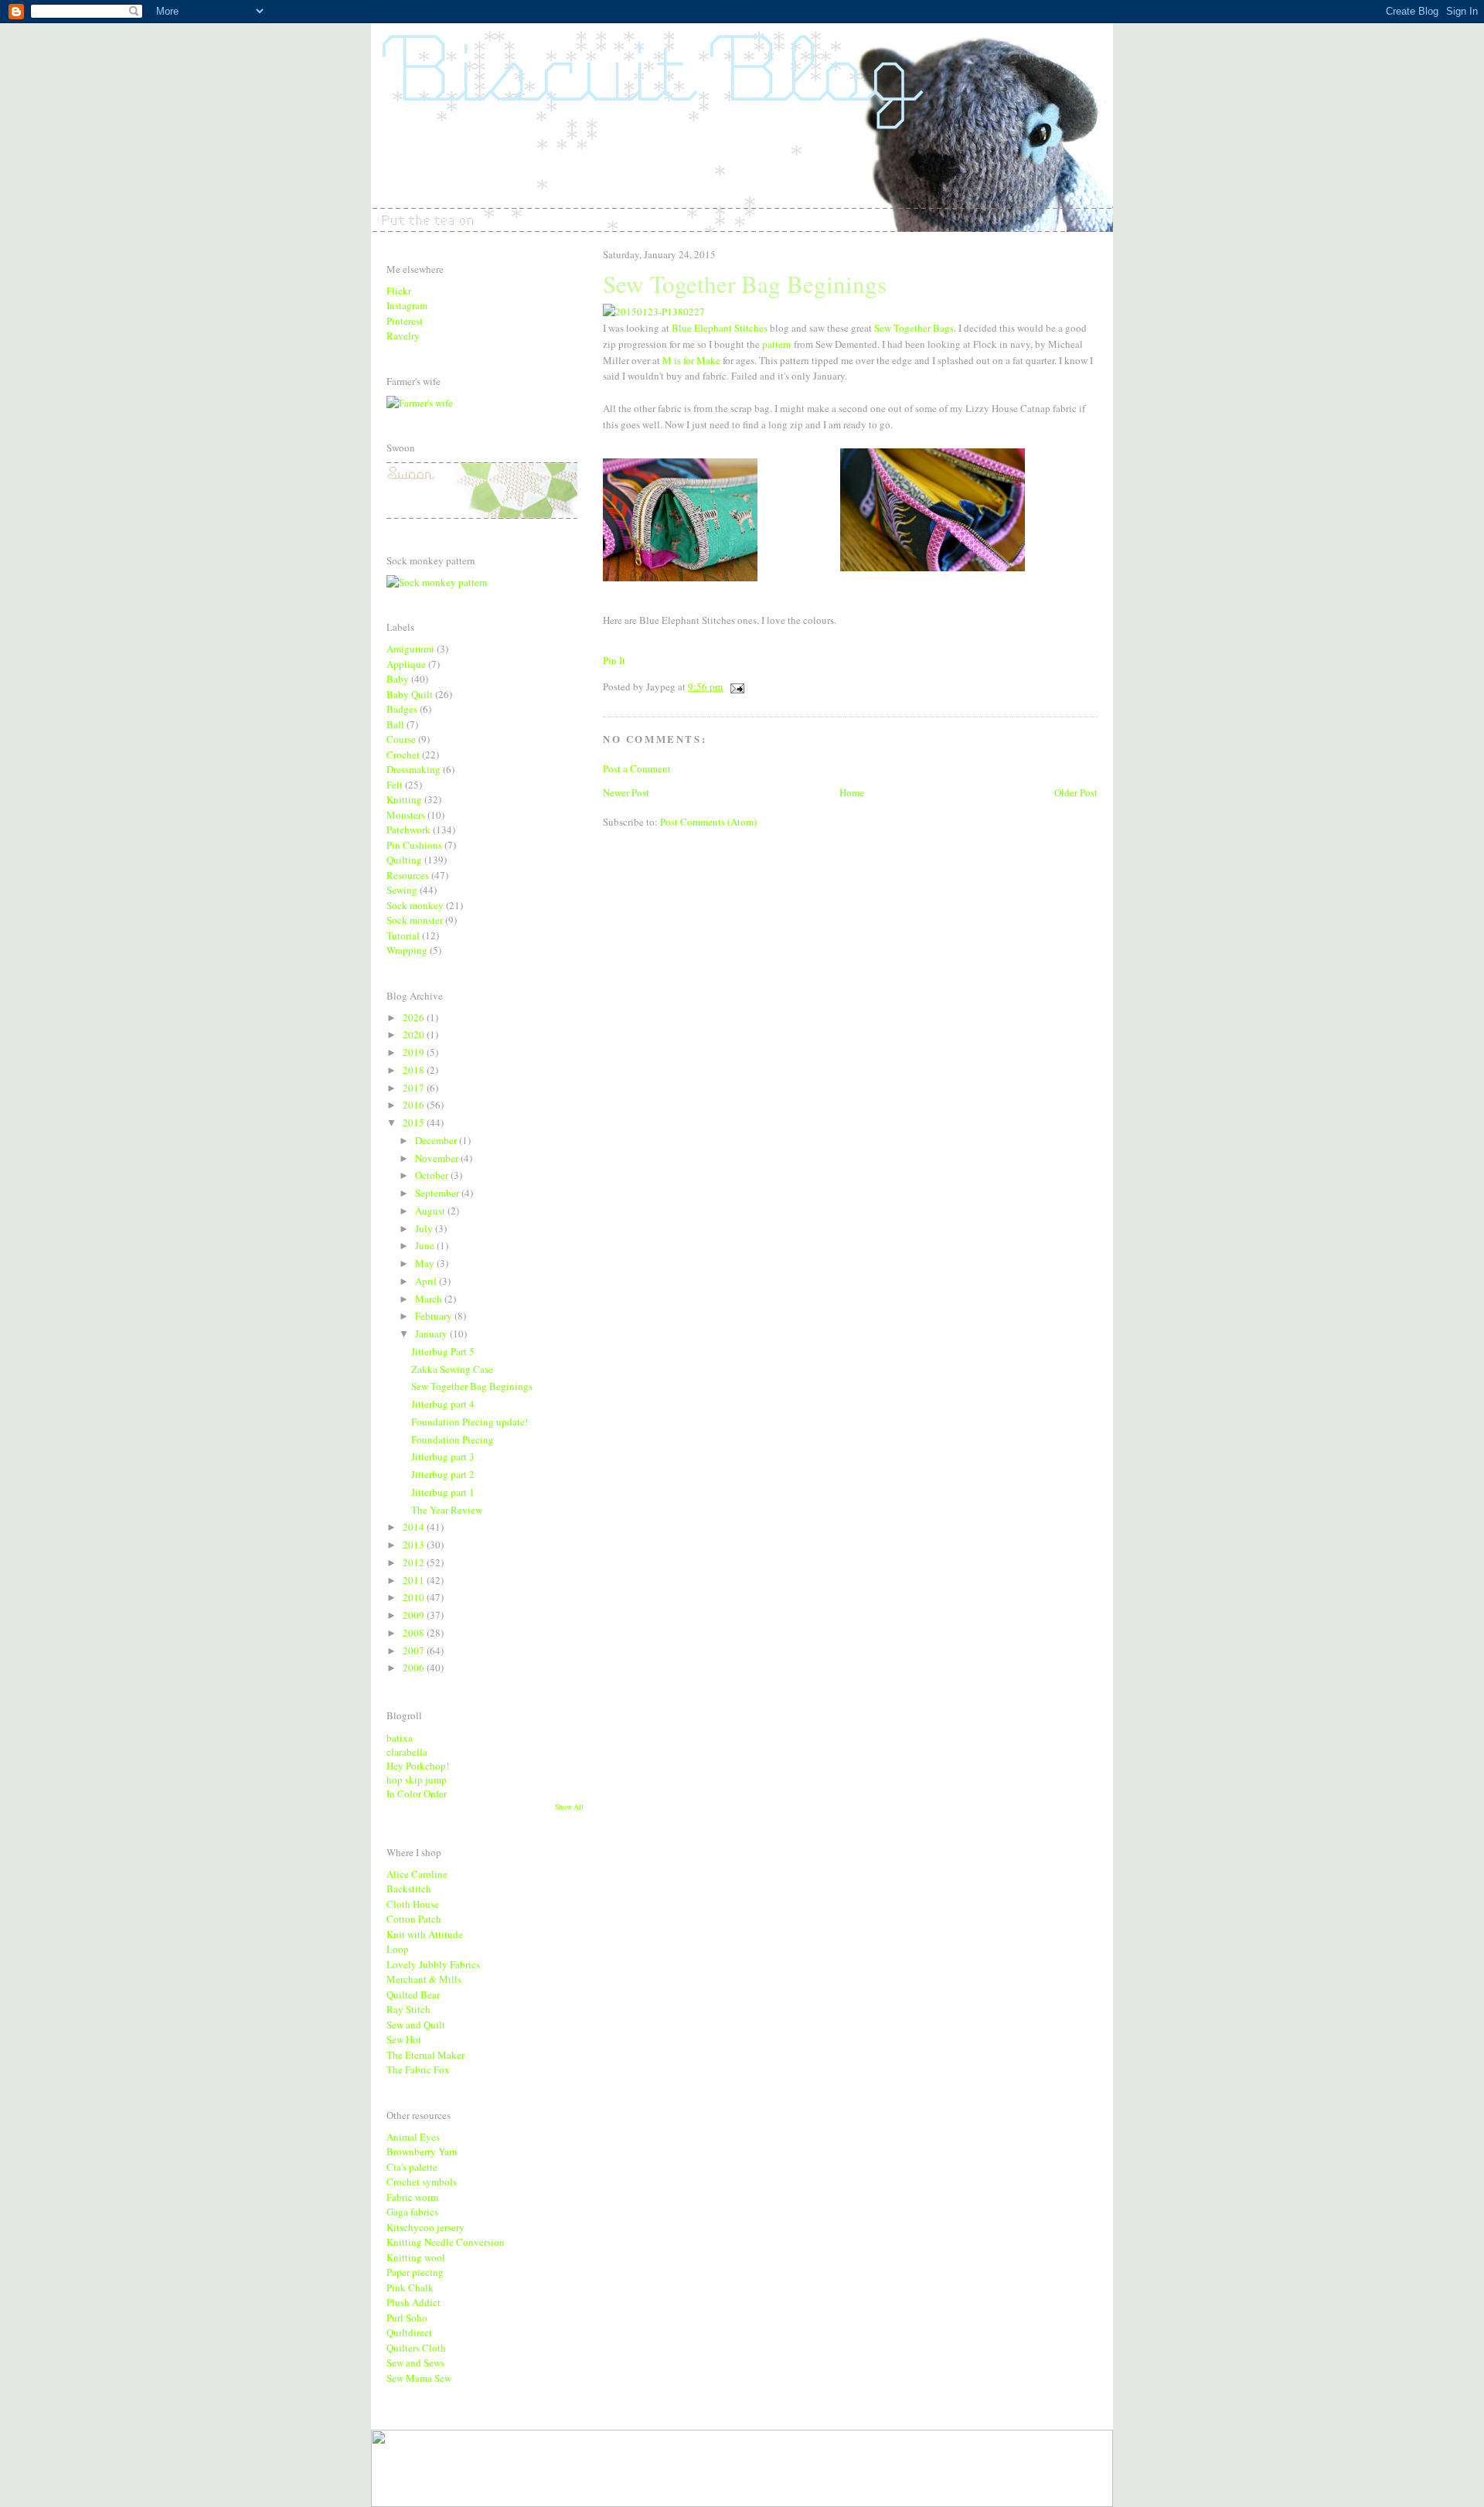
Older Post (1076, 792)
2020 (415, 1034)
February (435, 1316)
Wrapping (407, 950)
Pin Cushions (414, 845)
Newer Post (626, 792)
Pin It (614, 660)
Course (401, 739)
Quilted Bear (413, 1994)
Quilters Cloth (416, 2348)
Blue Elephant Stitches (720, 328)
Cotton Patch (414, 1919)
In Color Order (417, 1793)
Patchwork (408, 829)
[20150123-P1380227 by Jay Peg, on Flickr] (654, 312)
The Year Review (447, 1510)
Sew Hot (404, 2039)
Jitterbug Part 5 (443, 1351)
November (438, 1158)
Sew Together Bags (914, 328)
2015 (415, 1122)
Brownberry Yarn (422, 2151)
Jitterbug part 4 (443, 1404)
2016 (415, 1105)
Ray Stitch (408, 2009)
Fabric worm (412, 2197)
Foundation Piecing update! (470, 1422)
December (437, 1140)
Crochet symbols (422, 2182)
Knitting (404, 799)
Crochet (403, 754)
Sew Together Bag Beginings (472, 1386)
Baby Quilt (410, 694)
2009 (415, 1615)
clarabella (407, 1752)
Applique (406, 664)
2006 (415, 1667)
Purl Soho (407, 2318)
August (431, 1211)
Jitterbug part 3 (443, 1456)
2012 (415, 1562)
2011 (415, 1580)
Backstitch (409, 1889)
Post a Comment (637, 768)
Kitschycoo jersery (425, 2227)
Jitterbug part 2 (443, 1474)
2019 (415, 1052)
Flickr (399, 291)
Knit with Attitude (425, 1934)
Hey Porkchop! (418, 1766)
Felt (395, 785)
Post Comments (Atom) (708, 822)
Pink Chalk (410, 2287)
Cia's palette (412, 2167)
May (426, 1263)
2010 (415, 1597)
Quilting (404, 860)
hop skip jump (417, 1780)
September (438, 1193)
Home (852, 792)
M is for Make (691, 360)
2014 (415, 1527)
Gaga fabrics (412, 2212)
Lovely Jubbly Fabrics (433, 1964)
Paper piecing (415, 2272)
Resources (408, 875)
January (432, 1334)
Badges (402, 709)
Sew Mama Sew (419, 2378)
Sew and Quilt (416, 2025)
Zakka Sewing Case (452, 1369)
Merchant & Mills (424, 1979)
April (427, 1281)
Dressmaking (414, 769)
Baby (398, 679)
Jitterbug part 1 (443, 1492)
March (430, 1299)
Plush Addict (414, 2302)
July (425, 1228)
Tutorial (403, 935)
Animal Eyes (413, 2137)
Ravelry (403, 336)
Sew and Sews (415, 2362)
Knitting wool (416, 2257)
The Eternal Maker (425, 2055)
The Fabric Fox (418, 2069)
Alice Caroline (417, 1874)
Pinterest (405, 321)
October (433, 1175)
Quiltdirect (409, 2332)
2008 (415, 1633)
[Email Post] (735, 686)
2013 (415, 1545)
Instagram (407, 305)
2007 (415, 1650)
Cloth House (413, 1904)
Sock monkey (415, 905)
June (426, 1245)
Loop (398, 1949)
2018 (415, 1070)
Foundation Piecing (453, 1439)
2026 (415, 1017)
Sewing (402, 890)
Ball (395, 724)
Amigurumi (410, 649)
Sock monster (415, 920)
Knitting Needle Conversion (446, 2242)
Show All (569, 1807)
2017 (415, 1088)
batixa (400, 1738)
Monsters (406, 815)
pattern (777, 344)
